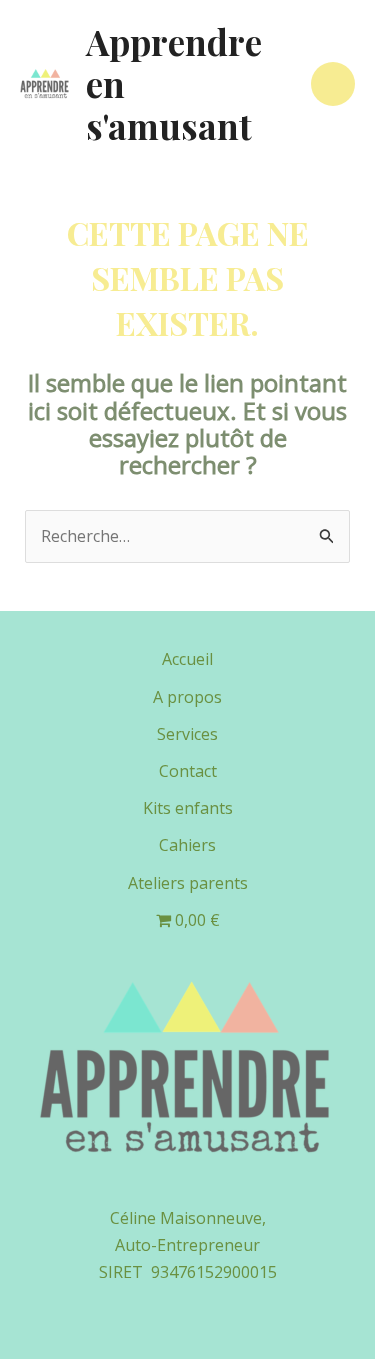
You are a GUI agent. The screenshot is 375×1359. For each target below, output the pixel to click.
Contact (188, 771)
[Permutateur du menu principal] (333, 84)
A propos (187, 697)
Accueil (187, 659)
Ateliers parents (188, 883)
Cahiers (187, 845)
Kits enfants (188, 808)
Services (187, 734)
